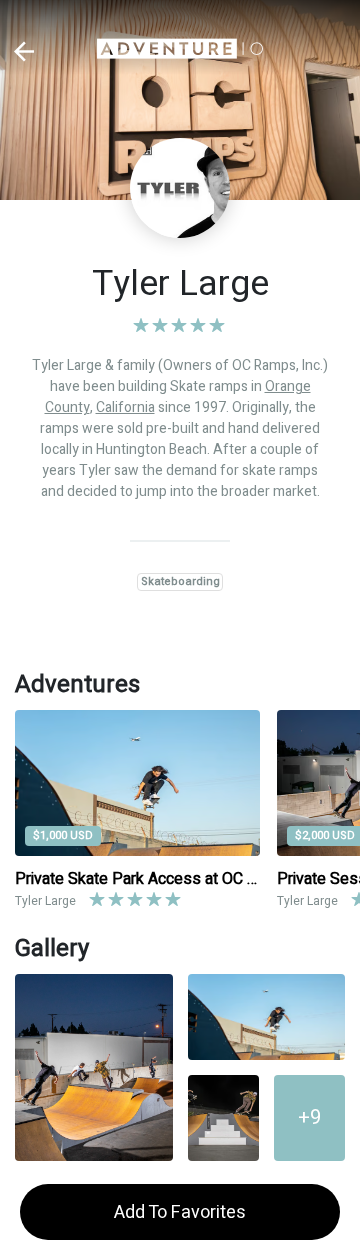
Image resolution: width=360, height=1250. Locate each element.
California (125, 407)
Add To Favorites (180, 1212)
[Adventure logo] (180, 51)
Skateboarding (180, 581)
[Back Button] (24, 51)
